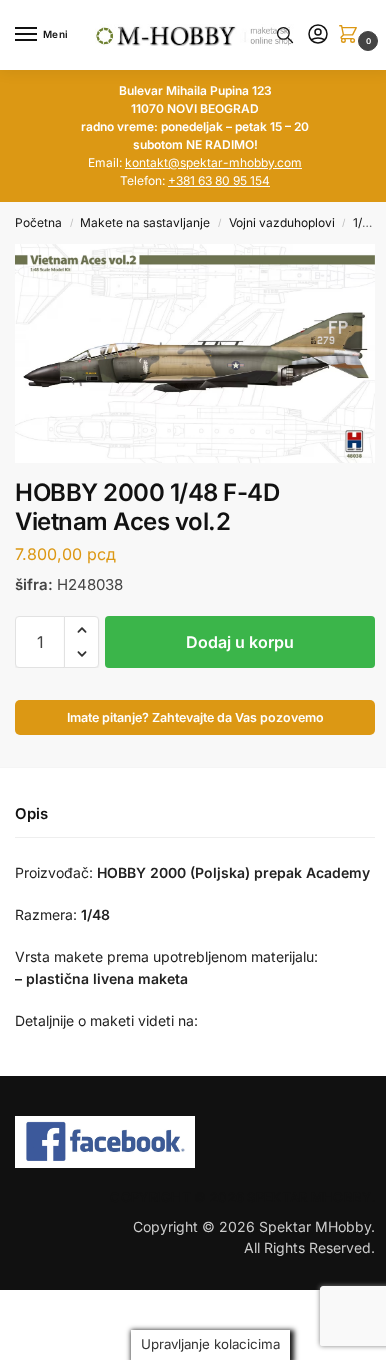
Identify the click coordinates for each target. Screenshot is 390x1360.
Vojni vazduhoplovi (282, 222)
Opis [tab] (31, 813)
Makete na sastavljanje (145, 222)
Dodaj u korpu (240, 642)
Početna (38, 222)
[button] (352, 35)
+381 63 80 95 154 (219, 180)
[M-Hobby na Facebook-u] (195, 1142)
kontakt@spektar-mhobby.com (213, 162)
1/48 (365, 222)
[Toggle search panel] (285, 35)
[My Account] (318, 35)
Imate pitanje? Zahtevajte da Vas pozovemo (195, 717)
